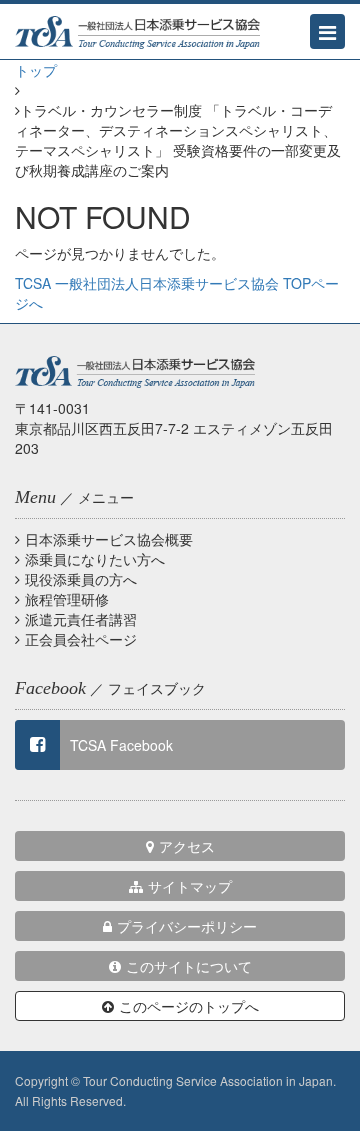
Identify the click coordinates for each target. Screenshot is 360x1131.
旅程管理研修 (67, 599)
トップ (36, 70)
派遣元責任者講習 (81, 619)
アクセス (187, 846)
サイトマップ (190, 886)
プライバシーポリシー (187, 926)
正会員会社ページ (81, 639)
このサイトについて (189, 966)
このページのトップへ (189, 1006)
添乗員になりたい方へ (95, 559)
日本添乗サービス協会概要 (109, 539)
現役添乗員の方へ (81, 579)
